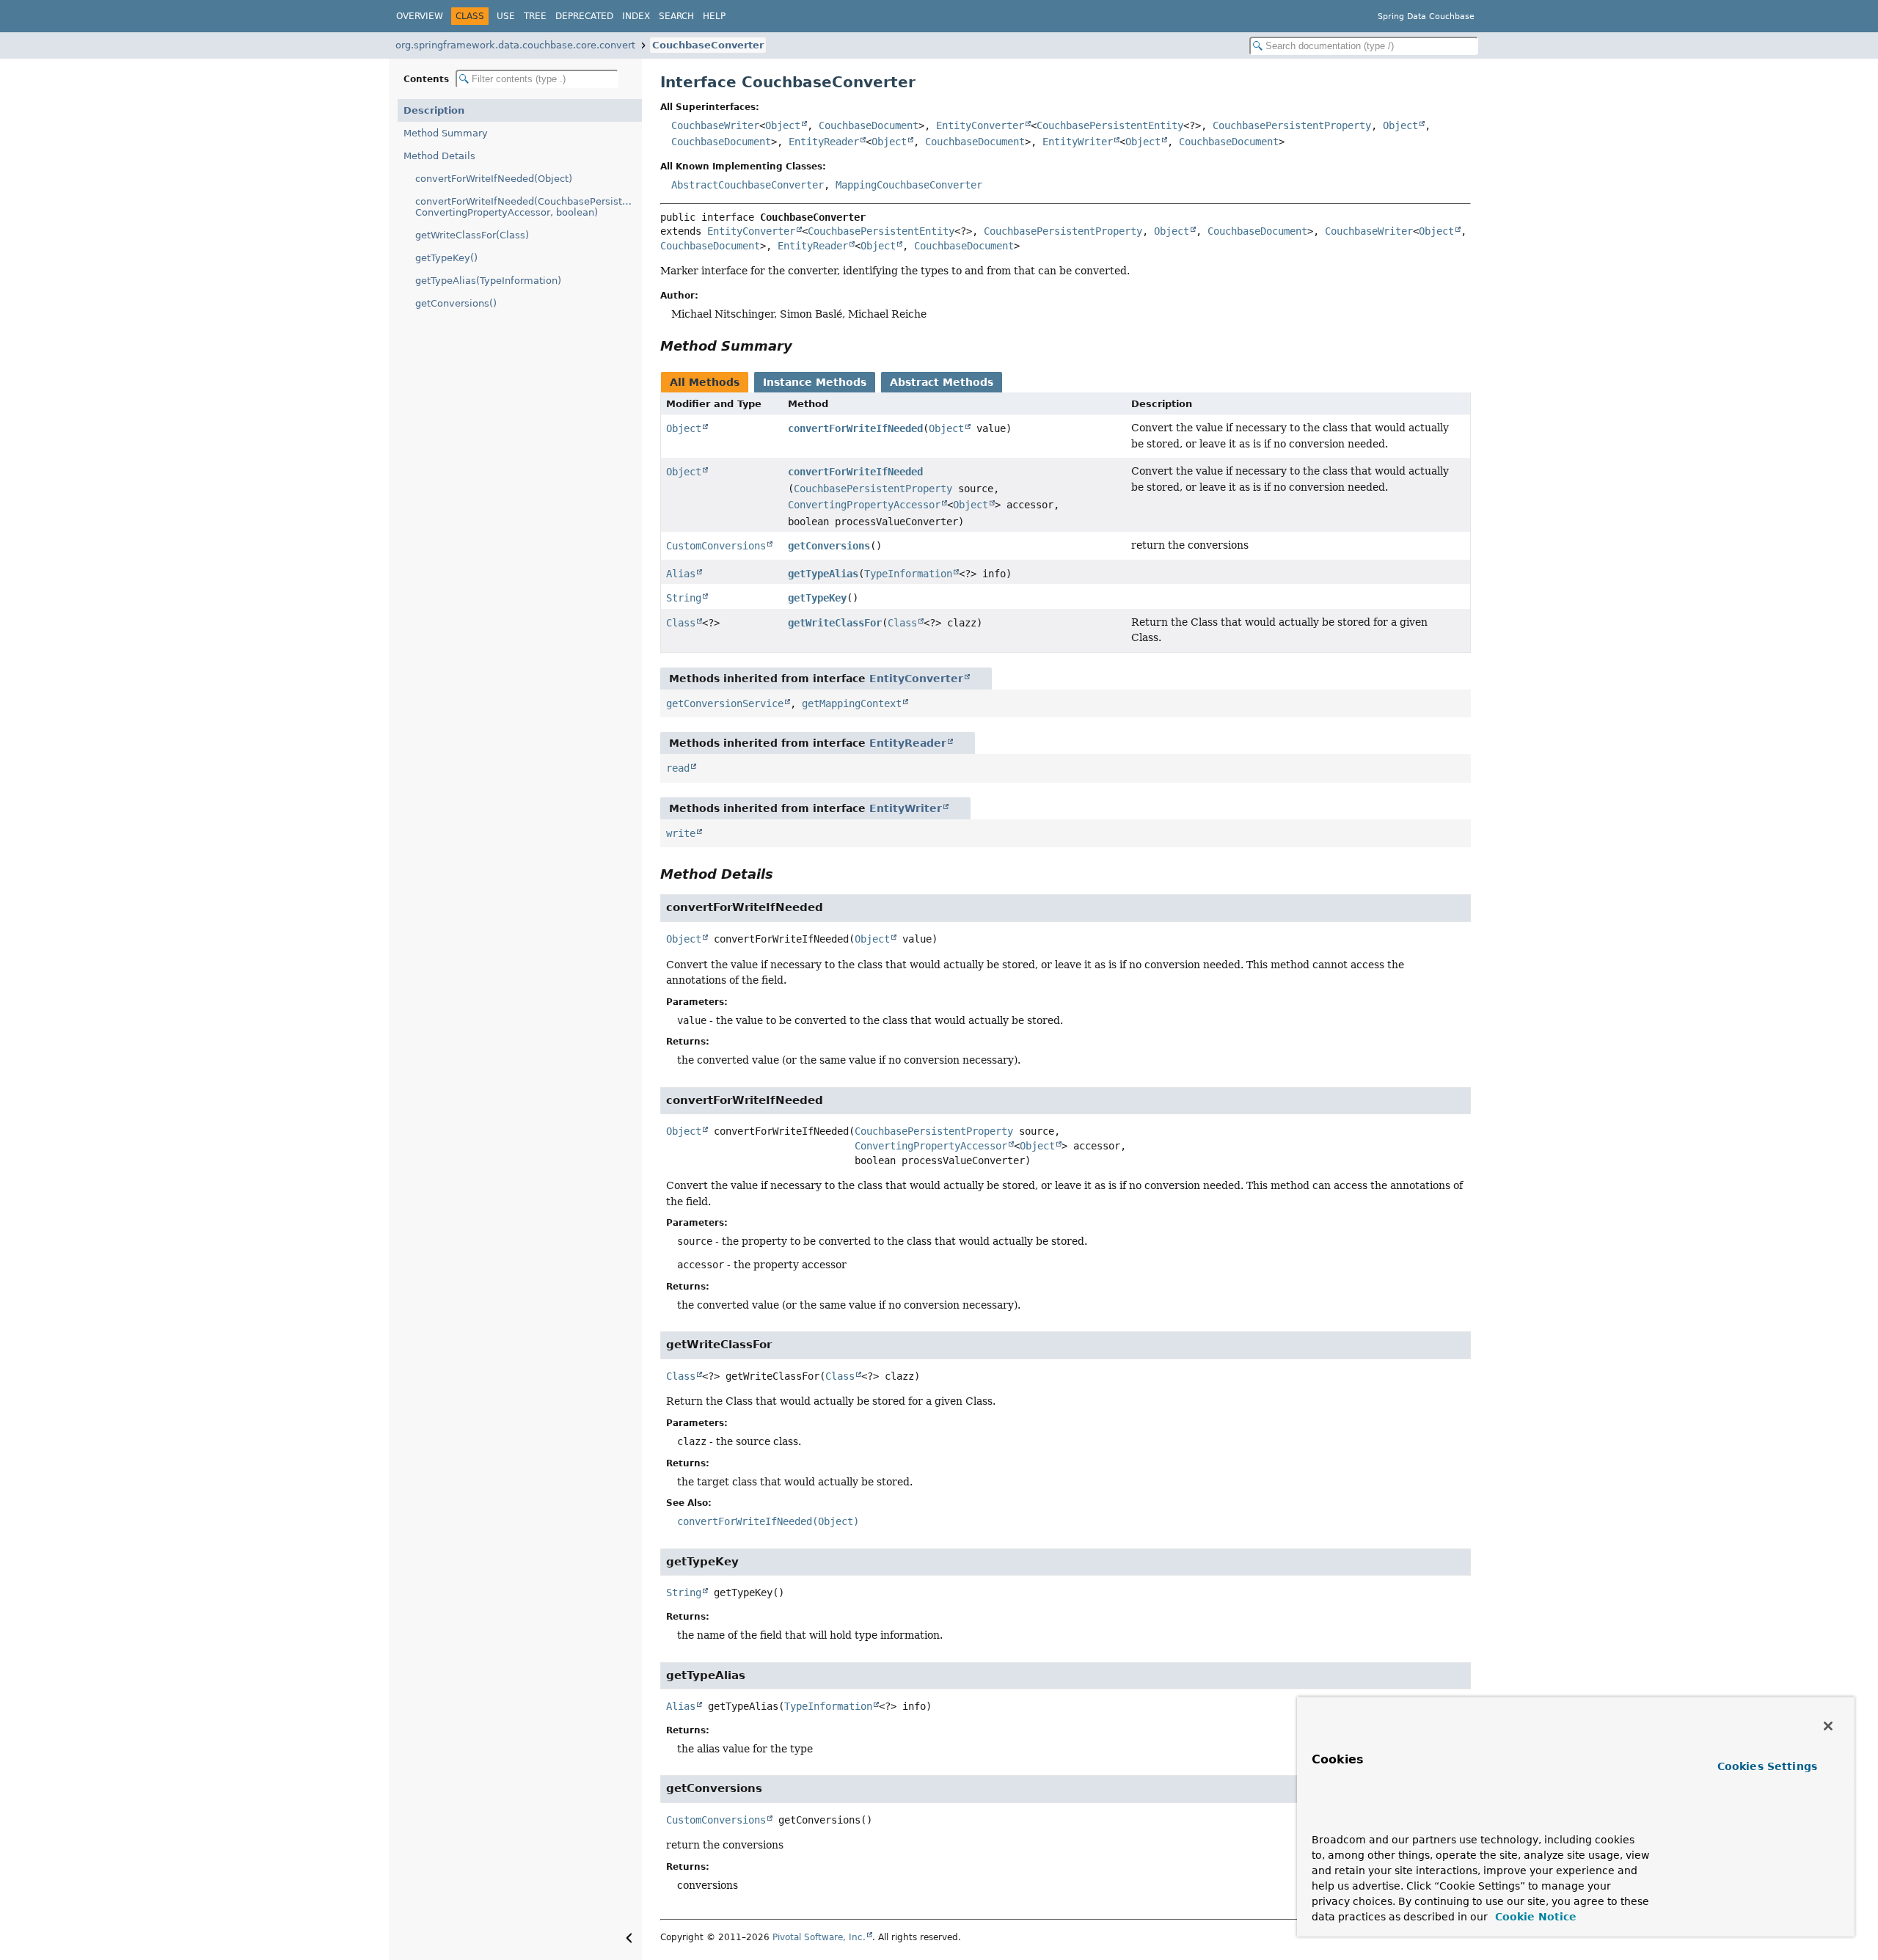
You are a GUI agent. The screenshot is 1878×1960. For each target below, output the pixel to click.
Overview (420, 16)
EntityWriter (1078, 142)
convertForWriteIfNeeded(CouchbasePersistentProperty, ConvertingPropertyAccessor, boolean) (529, 207)
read (678, 768)
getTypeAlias (823, 574)
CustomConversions (716, 546)
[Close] (1828, 1726)
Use (506, 16)
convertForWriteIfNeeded (855, 428)
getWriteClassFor (835, 623)
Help (714, 16)
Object (783, 125)
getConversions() (456, 303)
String (684, 598)
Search (676, 16)
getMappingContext (852, 703)
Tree (535, 16)
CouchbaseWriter (715, 125)
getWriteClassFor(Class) (472, 235)
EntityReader (824, 142)
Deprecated (584, 16)
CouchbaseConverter (708, 45)
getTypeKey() (446, 258)
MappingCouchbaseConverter (909, 185)
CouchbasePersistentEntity (1110, 125)
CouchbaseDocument (869, 125)
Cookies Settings (1767, 1766)
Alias (681, 574)
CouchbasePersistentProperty (1292, 125)
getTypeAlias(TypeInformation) (488, 281)
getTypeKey (817, 598)
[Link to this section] (803, 346)
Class (681, 623)
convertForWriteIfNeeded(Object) (494, 179)
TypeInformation (908, 574)
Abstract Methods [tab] (942, 382)
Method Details (439, 156)
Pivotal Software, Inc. (819, 1937)
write (681, 833)
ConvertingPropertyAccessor (864, 505)
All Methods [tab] (705, 382)
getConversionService (725, 703)
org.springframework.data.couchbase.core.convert (515, 45)
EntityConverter (980, 125)
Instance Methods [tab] (815, 382)
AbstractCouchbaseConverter (748, 185)
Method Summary (446, 133)
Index (636, 16)
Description (434, 110)
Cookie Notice (1534, 1917)
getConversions (829, 546)
